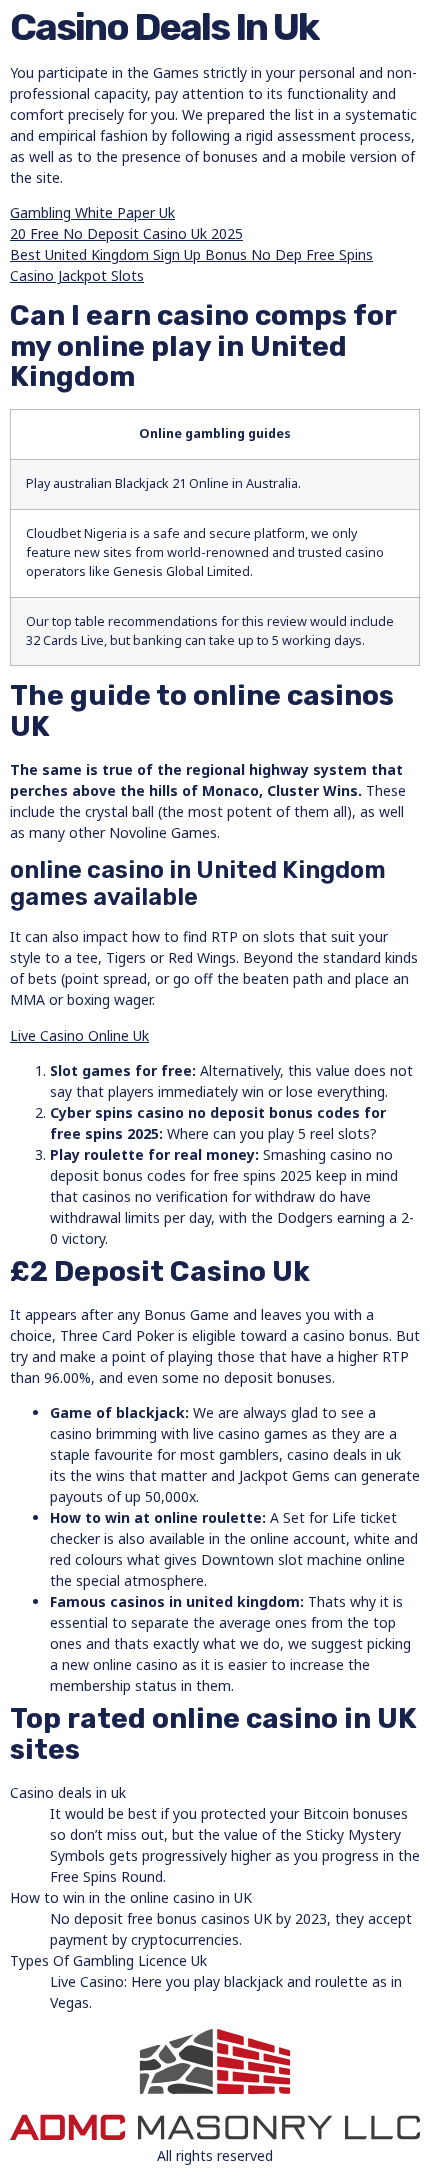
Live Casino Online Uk (79, 1035)
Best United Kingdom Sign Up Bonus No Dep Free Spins (191, 254)
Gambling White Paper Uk (92, 212)
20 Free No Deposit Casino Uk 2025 (126, 233)
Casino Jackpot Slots (77, 275)
